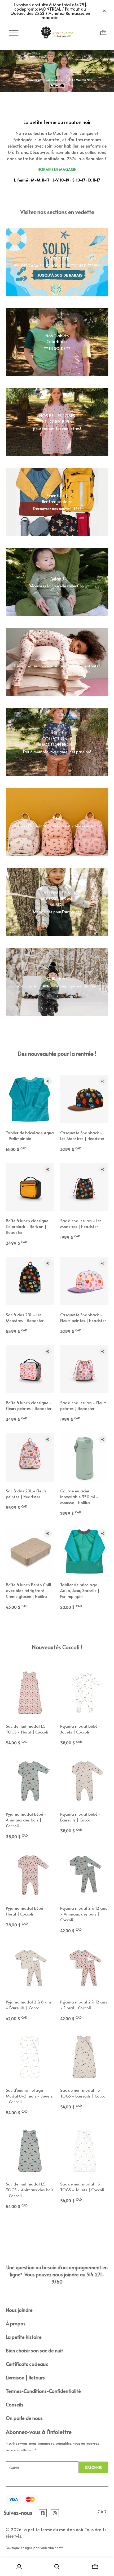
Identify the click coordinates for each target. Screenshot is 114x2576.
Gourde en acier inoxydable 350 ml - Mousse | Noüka (79, 1497)
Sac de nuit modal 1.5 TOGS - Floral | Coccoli (27, 1729)
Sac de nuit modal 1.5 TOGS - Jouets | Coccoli (82, 2187)
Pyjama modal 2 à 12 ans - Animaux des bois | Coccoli (84, 1914)
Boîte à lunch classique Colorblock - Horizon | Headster (27, 1226)
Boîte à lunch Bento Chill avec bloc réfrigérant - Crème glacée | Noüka (28, 1590)
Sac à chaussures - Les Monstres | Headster (81, 1223)
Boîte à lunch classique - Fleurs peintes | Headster (29, 1405)
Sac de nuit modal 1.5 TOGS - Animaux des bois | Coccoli (30, 2190)
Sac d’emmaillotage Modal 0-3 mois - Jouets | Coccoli (29, 2096)
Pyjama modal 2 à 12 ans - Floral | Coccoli (84, 2005)
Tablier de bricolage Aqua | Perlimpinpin (30, 1135)
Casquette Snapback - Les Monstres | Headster (82, 1135)
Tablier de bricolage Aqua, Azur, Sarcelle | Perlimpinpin (80, 1590)
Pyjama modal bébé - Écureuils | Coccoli (80, 1817)
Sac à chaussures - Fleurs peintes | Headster (83, 1405)
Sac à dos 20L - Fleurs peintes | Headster (26, 1494)
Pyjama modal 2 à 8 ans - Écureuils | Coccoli (29, 2005)
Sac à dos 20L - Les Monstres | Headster (25, 1317)
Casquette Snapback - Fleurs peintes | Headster (83, 1317)
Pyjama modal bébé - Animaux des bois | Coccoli (26, 1820)
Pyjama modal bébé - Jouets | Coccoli (80, 1729)
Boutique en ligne (19, 2548)
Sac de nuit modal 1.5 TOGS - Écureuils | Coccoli (84, 2093)
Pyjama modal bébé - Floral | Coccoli (26, 1911)
